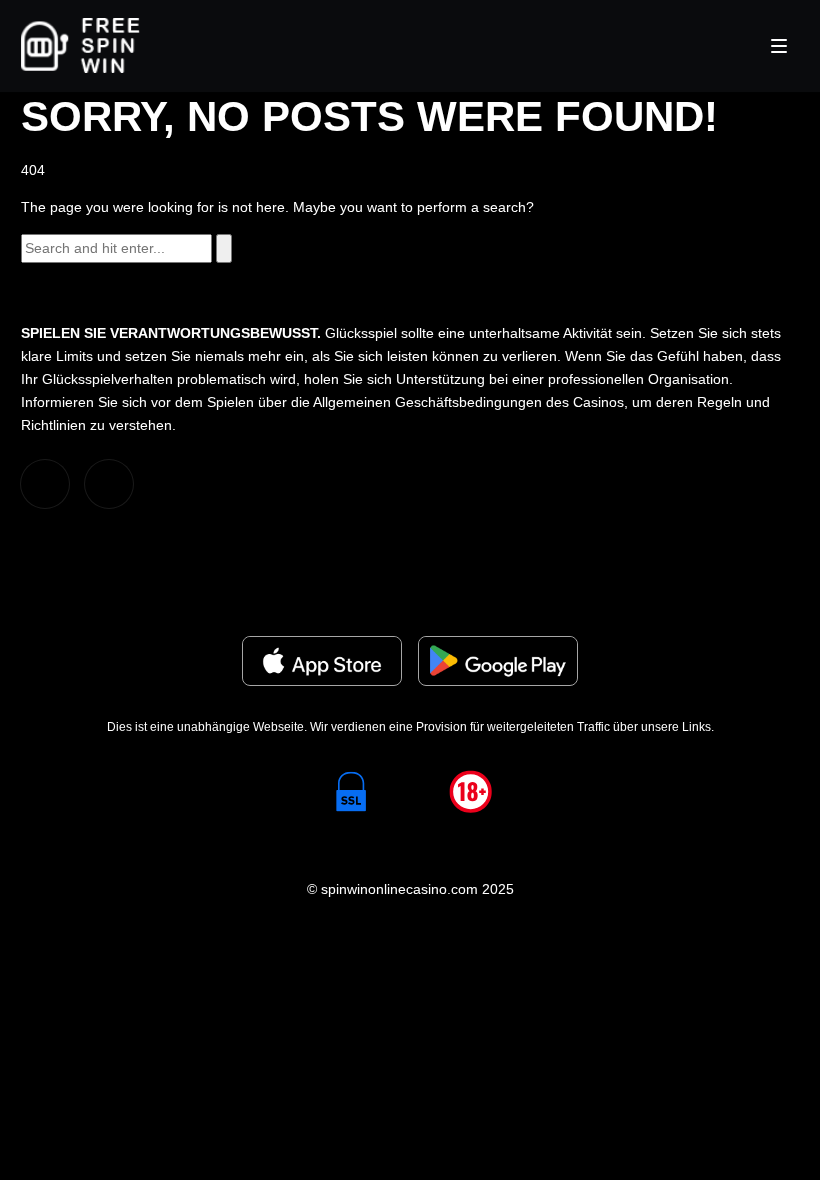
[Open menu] (779, 46)
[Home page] (80, 45)
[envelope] (109, 484)
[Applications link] (322, 661)
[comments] (45, 484)
